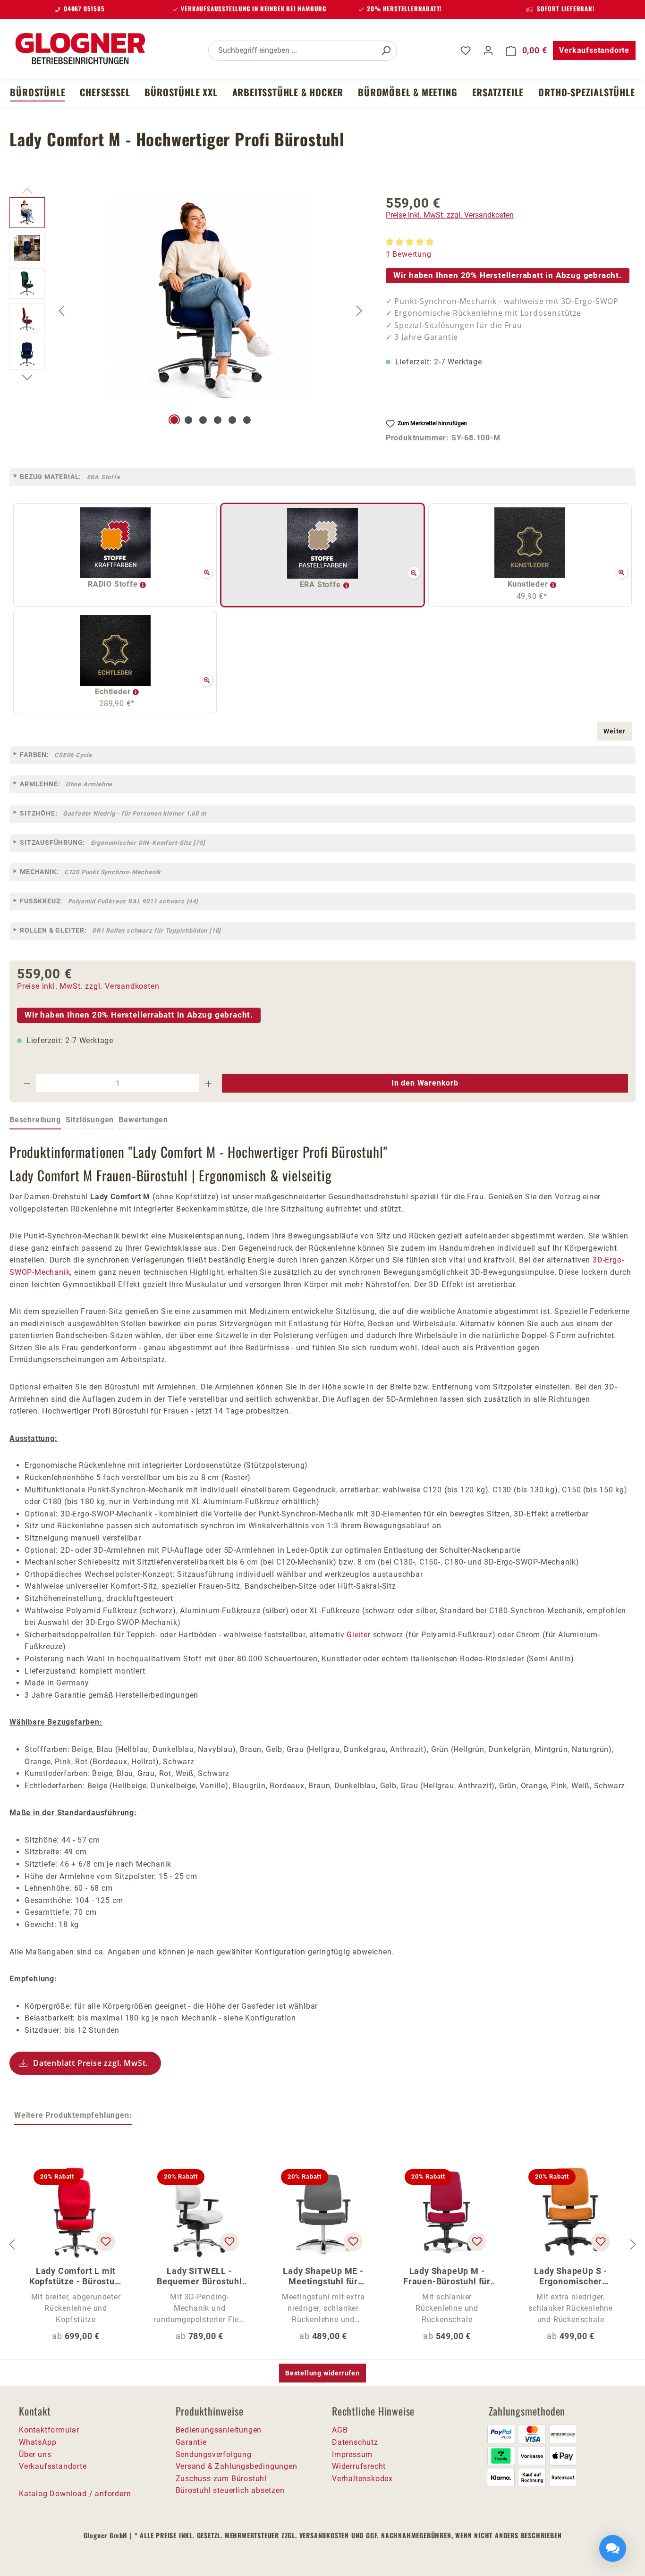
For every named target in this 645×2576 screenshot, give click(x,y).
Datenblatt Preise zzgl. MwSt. (90, 2063)
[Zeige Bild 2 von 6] (188, 420)
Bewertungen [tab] (143, 1120)
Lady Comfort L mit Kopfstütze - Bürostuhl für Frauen (76, 2276)
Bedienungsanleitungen (219, 2430)
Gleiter (359, 1635)
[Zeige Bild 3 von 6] (203, 420)
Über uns (35, 2454)
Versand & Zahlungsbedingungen (237, 2466)
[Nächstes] (359, 310)
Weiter (615, 731)
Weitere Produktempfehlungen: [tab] (73, 2115)
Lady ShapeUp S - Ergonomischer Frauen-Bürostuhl (571, 2276)
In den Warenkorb (425, 1083)
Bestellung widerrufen (322, 2373)
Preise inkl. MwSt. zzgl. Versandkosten (450, 215)
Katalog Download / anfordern (75, 2494)
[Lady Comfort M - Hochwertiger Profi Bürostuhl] (211, 299)
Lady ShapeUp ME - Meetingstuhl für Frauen (323, 2276)
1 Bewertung (409, 254)
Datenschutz (355, 2442)
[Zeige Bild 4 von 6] (218, 420)
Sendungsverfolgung (214, 2454)
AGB (340, 2430)
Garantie (191, 2442)
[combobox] (292, 51)
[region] (188, 311)
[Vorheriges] (61, 310)
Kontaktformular (49, 2430)
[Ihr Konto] (488, 51)
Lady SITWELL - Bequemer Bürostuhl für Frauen (199, 2276)
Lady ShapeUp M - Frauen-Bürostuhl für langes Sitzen (447, 2276)
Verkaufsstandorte (594, 50)
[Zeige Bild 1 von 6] (174, 420)
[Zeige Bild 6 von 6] (247, 420)
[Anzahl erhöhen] (209, 1083)
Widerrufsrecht (359, 2466)
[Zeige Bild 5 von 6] (232, 420)
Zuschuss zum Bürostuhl (221, 2479)
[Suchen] (386, 51)
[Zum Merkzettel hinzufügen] (106, 2242)
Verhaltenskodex (362, 2479)
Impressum (352, 2454)
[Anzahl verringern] (27, 1083)
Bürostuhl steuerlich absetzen (230, 2490)
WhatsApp (38, 2442)
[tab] (35, 1120)
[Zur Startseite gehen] (80, 49)
